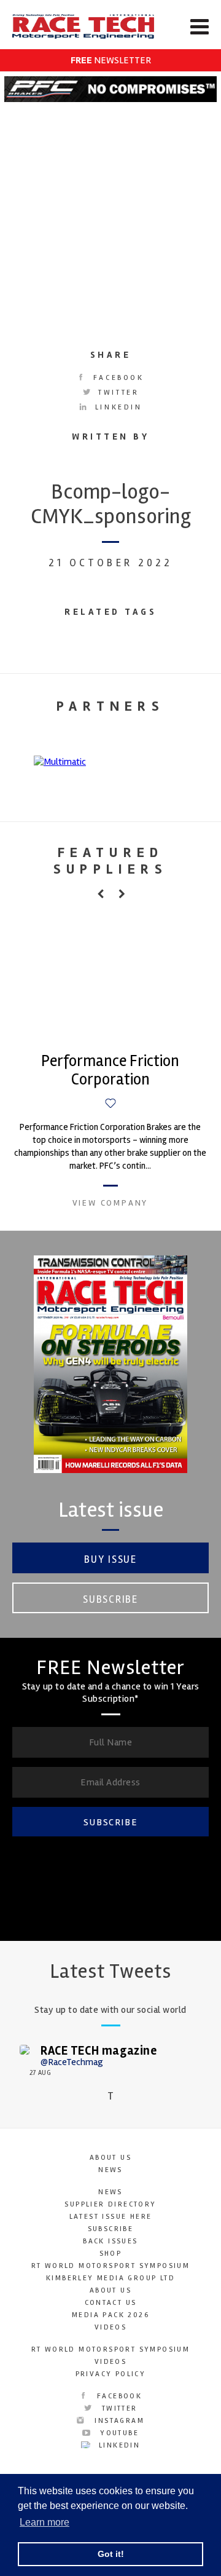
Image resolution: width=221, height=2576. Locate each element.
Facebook (116, 378)
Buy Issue (110, 1559)
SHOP (111, 2254)
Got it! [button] (111, 2554)
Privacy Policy (111, 2374)
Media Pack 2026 (110, 2315)
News (110, 2170)
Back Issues (110, 2241)
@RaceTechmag (72, 2062)
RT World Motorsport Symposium (111, 2266)
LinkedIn (116, 407)
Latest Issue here (111, 2217)
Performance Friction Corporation (110, 1070)
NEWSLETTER (111, 60)
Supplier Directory (110, 2204)
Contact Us (111, 2303)
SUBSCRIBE (110, 1822)
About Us (110, 2158)
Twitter (117, 393)
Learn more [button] (45, 2522)
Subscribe (110, 1599)
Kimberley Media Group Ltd (110, 2278)
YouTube (118, 2433)
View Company (110, 1203)
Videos (110, 2327)
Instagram (118, 2421)
